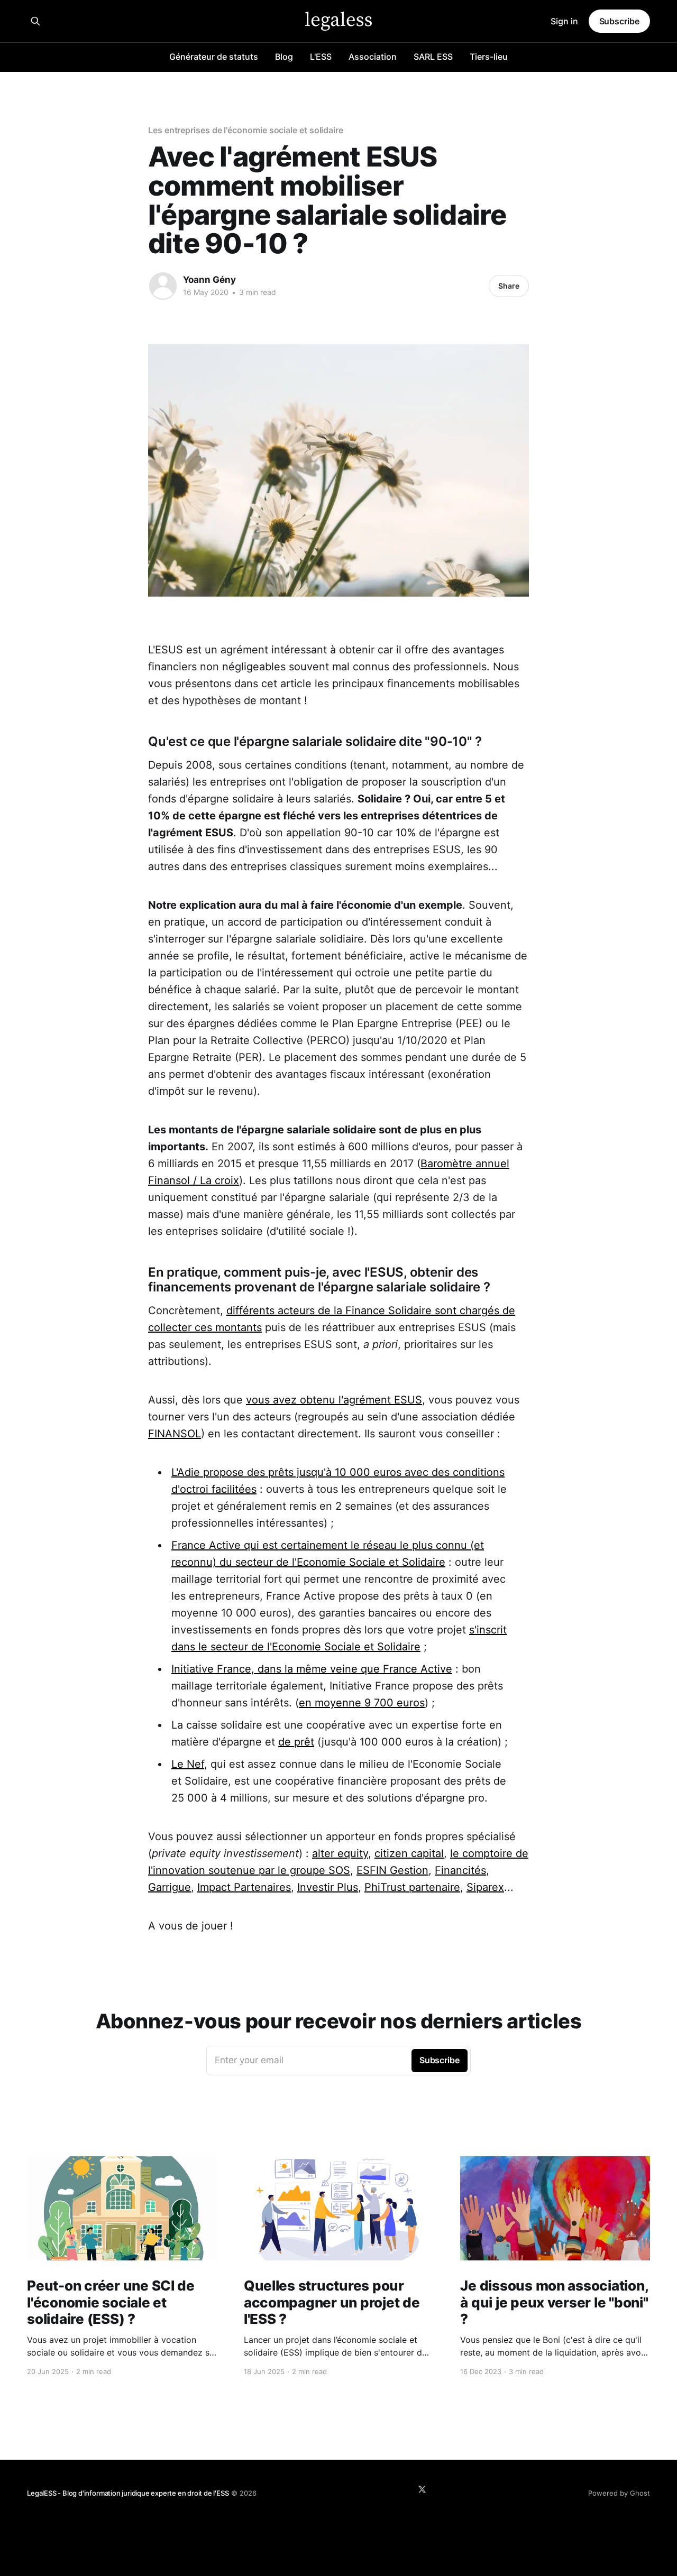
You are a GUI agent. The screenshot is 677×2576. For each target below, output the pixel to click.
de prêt (296, 1742)
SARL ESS (433, 57)
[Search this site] (35, 21)
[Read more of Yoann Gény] (163, 286)
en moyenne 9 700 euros (362, 1703)
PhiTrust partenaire (412, 1887)
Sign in (564, 21)
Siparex (485, 1887)
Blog (284, 57)
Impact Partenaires (244, 1887)
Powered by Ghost (619, 2493)
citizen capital (409, 1853)
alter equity (340, 1853)
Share (509, 286)
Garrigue (170, 1887)
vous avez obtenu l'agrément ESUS (334, 1400)
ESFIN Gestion (392, 1870)
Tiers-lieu (489, 57)
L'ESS (321, 57)
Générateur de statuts (214, 57)
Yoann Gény (209, 280)
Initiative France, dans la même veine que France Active (312, 1669)
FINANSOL (175, 1434)
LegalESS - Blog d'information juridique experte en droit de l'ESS (128, 2493)
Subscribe (619, 21)
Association (373, 57)
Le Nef (188, 1764)
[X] (422, 2489)
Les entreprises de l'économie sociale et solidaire (246, 130)
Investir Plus (328, 1887)
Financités (460, 1870)
